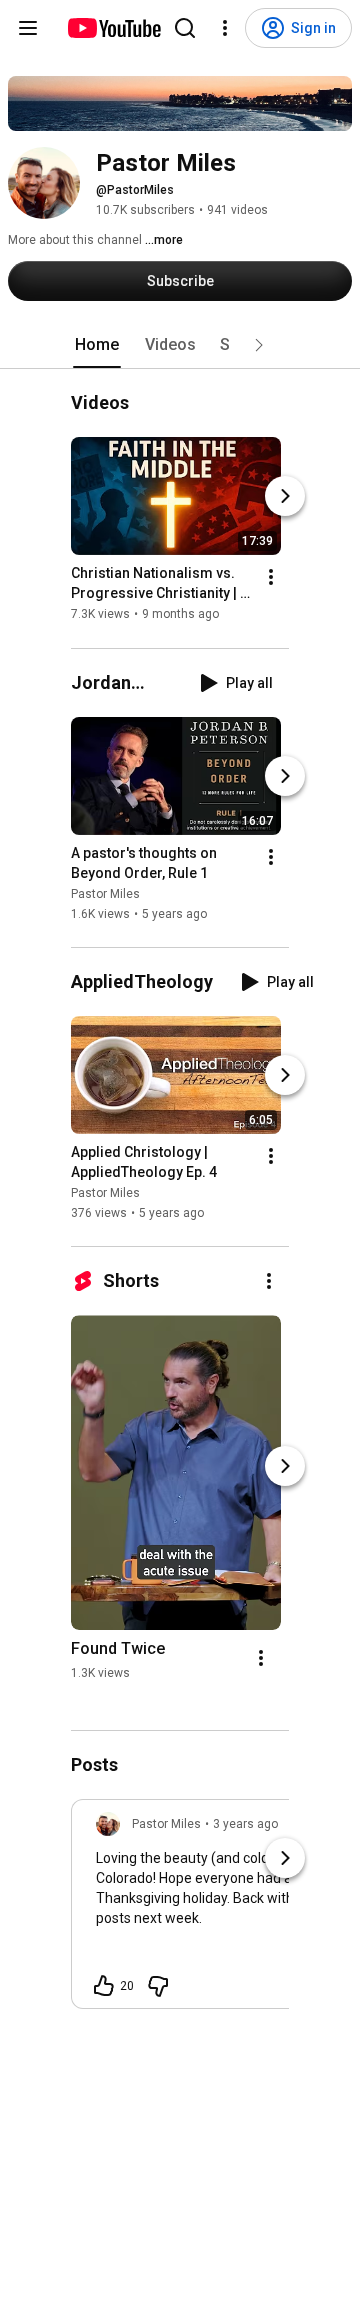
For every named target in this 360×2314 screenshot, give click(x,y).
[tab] (97, 345)
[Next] (285, 497)
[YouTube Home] (113, 28)
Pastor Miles (105, 894)
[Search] (185, 28)
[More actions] (271, 578)
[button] (259, 345)
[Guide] (28, 28)
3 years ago (245, 1824)
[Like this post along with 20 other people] (104, 1986)
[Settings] (225, 28)
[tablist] (180, 345)
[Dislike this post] (158, 1986)
